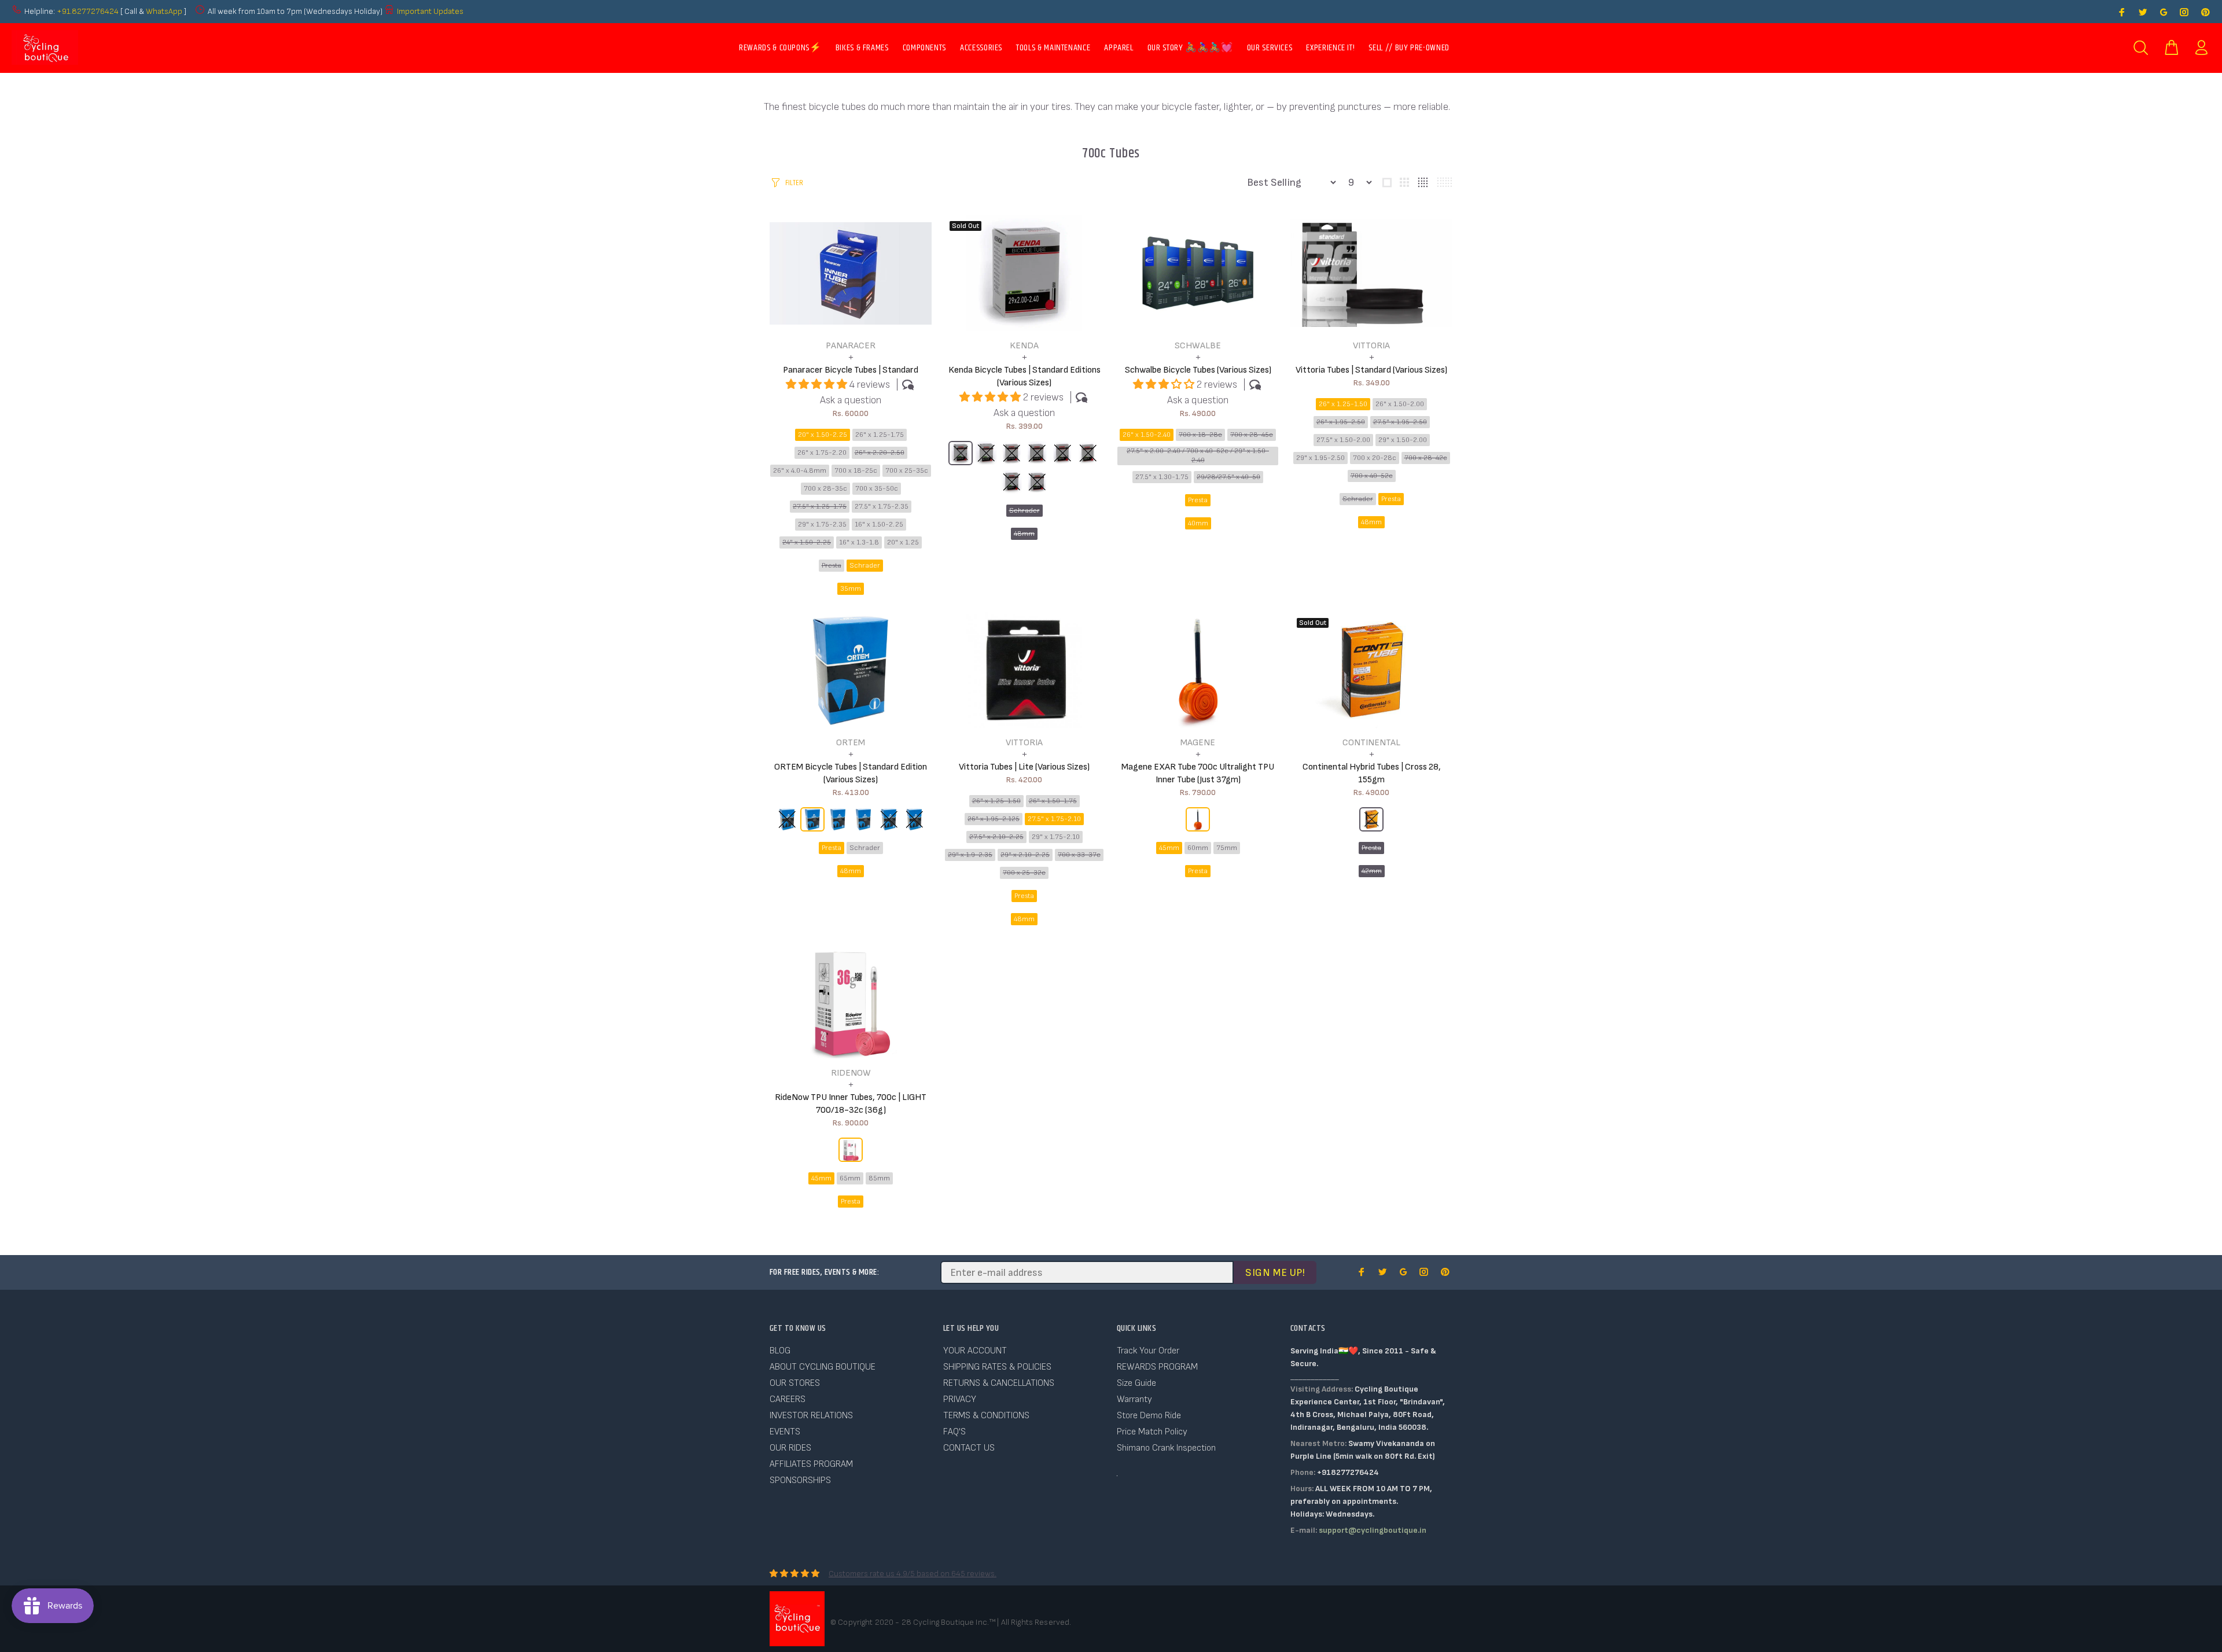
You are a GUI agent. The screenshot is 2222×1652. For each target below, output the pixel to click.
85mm (879, 1178)
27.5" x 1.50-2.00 (1343, 440)
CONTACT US (969, 1448)
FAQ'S (954, 1432)
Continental (1371, 743)
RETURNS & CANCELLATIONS (999, 1383)
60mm (1198, 848)
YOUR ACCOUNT (975, 1351)
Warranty (1134, 1399)
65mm (850, 1178)
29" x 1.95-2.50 (1320, 458)
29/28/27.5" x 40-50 (1228, 477)
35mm (851, 589)
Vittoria (1371, 346)
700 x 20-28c (1375, 458)
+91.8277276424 (88, 11)
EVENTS (785, 1432)
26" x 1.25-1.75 (880, 435)
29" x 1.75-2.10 (1056, 837)
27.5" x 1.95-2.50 (1400, 422)
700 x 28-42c (1426, 458)
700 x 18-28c (1200, 435)
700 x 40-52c (1372, 476)
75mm (1227, 848)
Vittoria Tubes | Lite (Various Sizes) (1024, 767)
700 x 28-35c (825, 489)
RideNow (851, 1073)
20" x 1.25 (903, 542)
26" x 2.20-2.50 (880, 453)
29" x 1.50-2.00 (1403, 440)
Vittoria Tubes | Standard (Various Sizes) (1371, 370)
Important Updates (430, 11)
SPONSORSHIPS (800, 1480)
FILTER (794, 183)
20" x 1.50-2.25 (823, 435)
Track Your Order (1148, 1351)
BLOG (780, 1351)
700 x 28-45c (1252, 435)
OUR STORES (795, 1383)
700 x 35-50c (877, 489)
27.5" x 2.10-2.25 (996, 837)
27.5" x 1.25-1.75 (820, 507)
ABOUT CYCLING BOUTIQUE (823, 1367)
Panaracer (851, 346)
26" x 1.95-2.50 (1341, 422)
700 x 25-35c (907, 471)
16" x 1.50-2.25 (879, 525)
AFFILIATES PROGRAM (811, 1464)
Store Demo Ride (1149, 1416)
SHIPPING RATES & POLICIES (997, 1367)
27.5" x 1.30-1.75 (1162, 477)
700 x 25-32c (1024, 873)
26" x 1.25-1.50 (1343, 404)
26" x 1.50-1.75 (1053, 801)
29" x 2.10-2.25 (1025, 855)
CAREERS (788, 1399)
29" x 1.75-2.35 (822, 525)
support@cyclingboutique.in (1373, 1530)
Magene (1198, 743)
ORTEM (851, 743)
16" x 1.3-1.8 (859, 542)
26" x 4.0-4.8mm (800, 471)
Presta (832, 566)
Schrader (865, 566)
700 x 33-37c (1079, 855)
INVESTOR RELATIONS (811, 1416)
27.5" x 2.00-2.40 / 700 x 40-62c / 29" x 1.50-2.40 (1198, 456)
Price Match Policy (1152, 1432)
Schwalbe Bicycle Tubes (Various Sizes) (1198, 370)
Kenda (1024, 346)
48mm (1024, 534)
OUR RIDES (790, 1448)
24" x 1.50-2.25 (807, 542)
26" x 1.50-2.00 (1400, 404)
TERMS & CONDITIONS (986, 1416)
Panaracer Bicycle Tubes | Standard (851, 370)
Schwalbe (1198, 346)
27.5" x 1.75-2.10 (1054, 819)
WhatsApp (165, 11)
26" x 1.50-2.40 (1147, 435)
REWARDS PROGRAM (1157, 1367)
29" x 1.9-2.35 (970, 855)
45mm (1169, 848)
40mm (1198, 523)
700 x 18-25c (856, 471)
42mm (1372, 871)
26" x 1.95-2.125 (994, 819)
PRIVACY (960, 1399)
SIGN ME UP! (1275, 1273)
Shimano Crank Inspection (1166, 1448)
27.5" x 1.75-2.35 (882, 507)
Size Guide (1136, 1383)
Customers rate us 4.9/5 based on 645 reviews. (913, 1574)
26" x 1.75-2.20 (822, 453)
